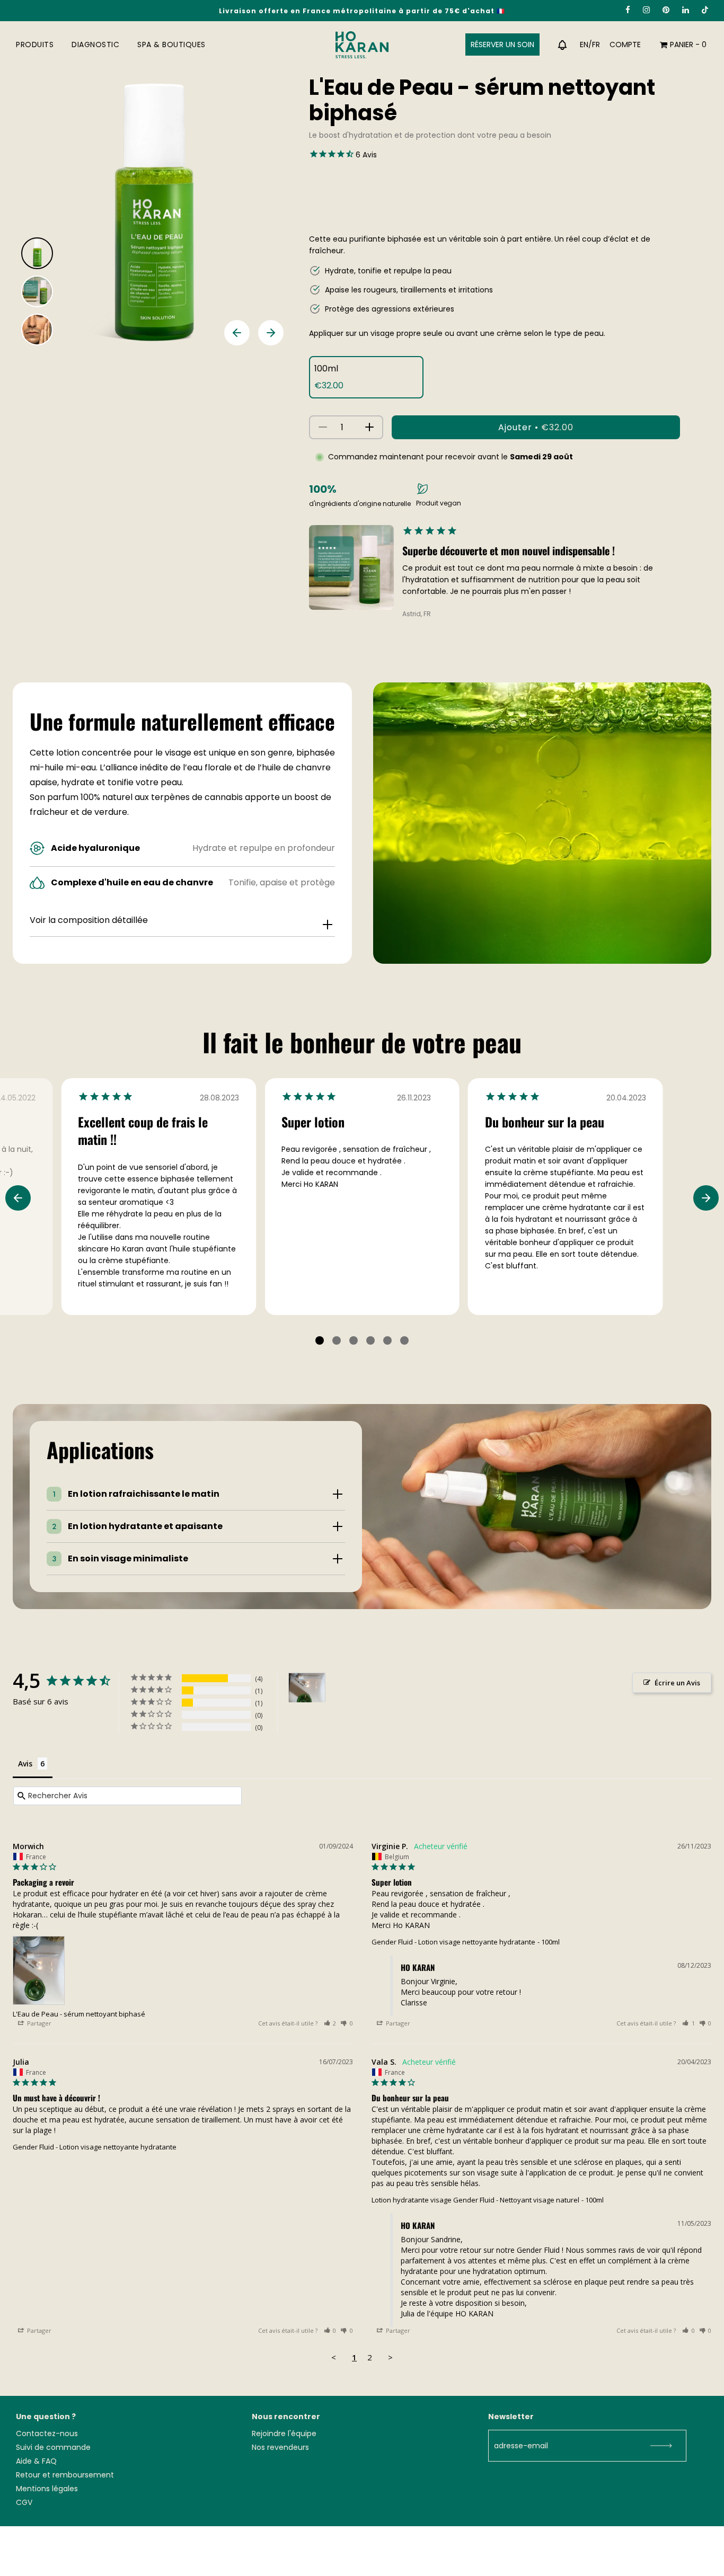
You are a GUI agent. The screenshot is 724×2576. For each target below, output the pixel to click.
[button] (330, 2023)
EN (584, 45)
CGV (24, 2502)
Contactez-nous (47, 2433)
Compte (625, 45)
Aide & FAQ (36, 2461)
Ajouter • (536, 427)
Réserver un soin (502, 45)
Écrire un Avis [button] (677, 1683)
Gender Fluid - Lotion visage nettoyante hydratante (453, 1942)
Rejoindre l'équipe (284, 2433)
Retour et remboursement (65, 2475)
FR (596, 45)
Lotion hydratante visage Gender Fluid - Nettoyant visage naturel (475, 2200)
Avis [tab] (25, 1764)
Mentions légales (47, 2489)
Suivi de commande (53, 2447)
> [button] (390, 2357)
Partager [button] (38, 2023)
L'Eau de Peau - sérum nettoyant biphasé (79, 2014)
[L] (307, 1688)
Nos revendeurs (280, 2447)
